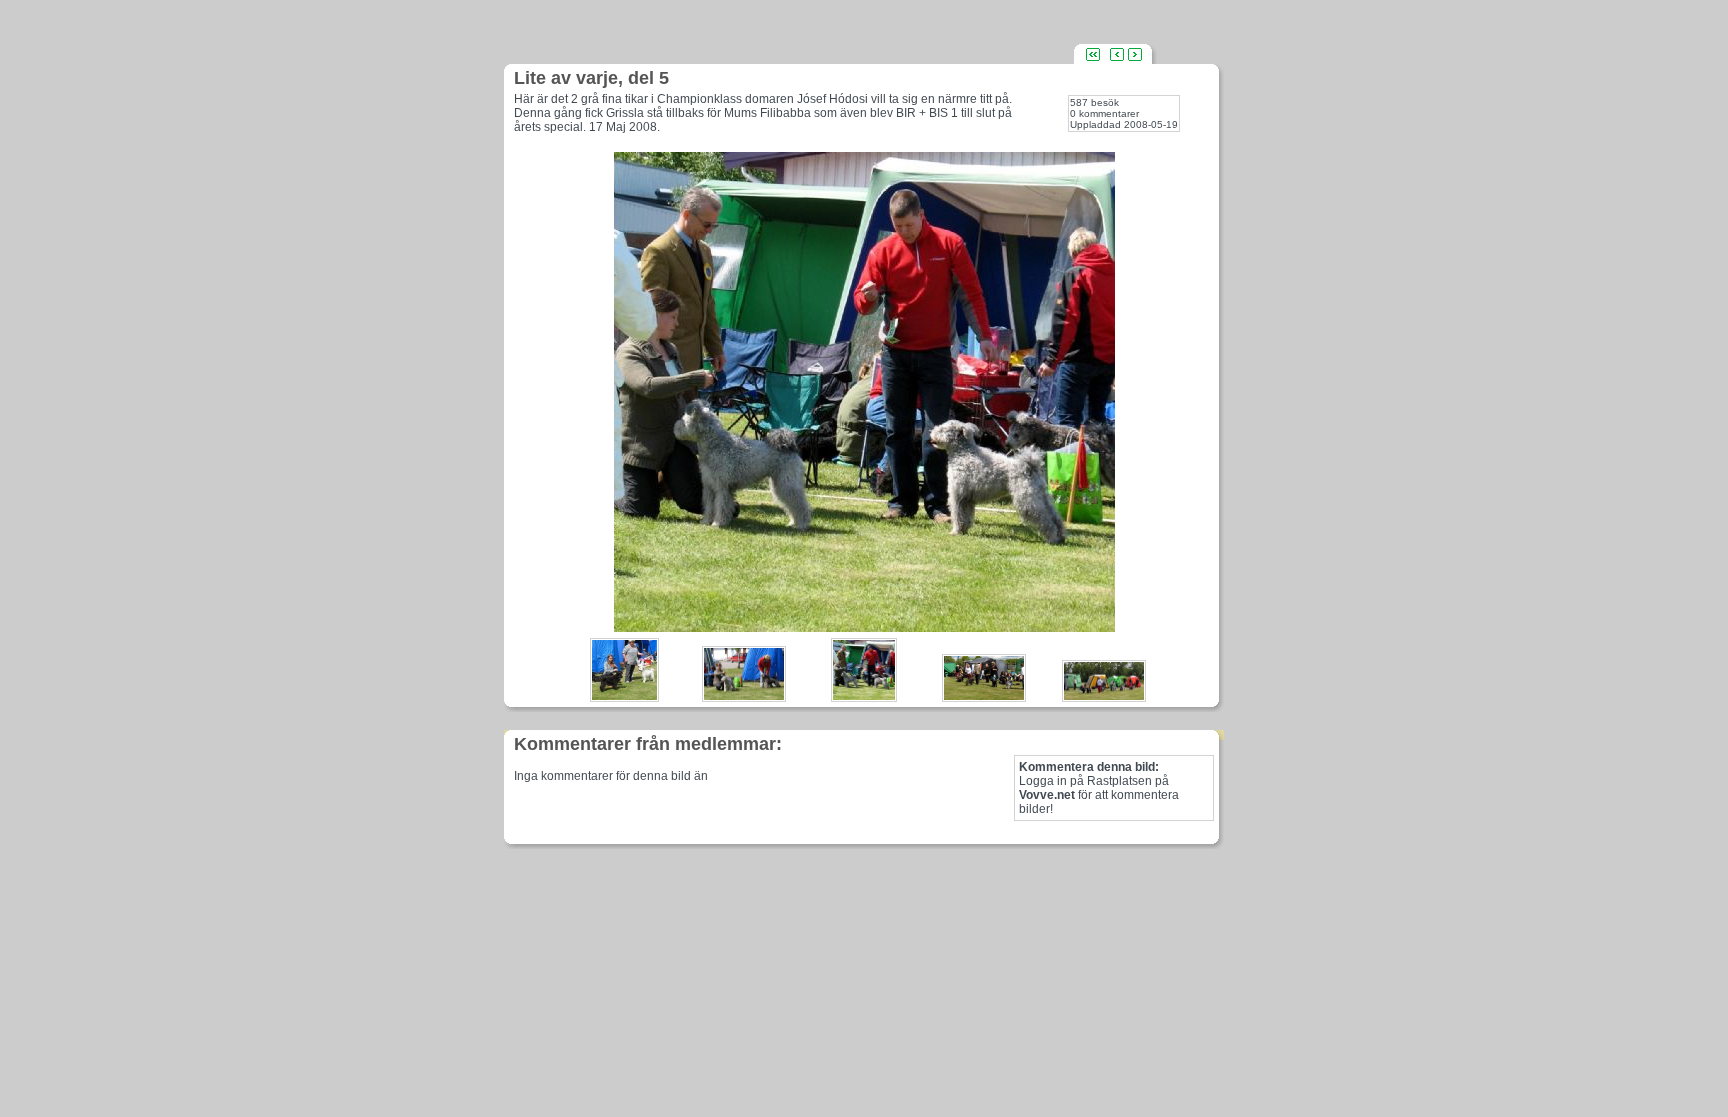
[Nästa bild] (1135, 53)
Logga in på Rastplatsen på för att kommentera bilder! (1099, 788)
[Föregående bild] (1117, 53)
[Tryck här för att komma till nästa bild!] (864, 626)
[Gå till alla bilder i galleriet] (1093, 53)
